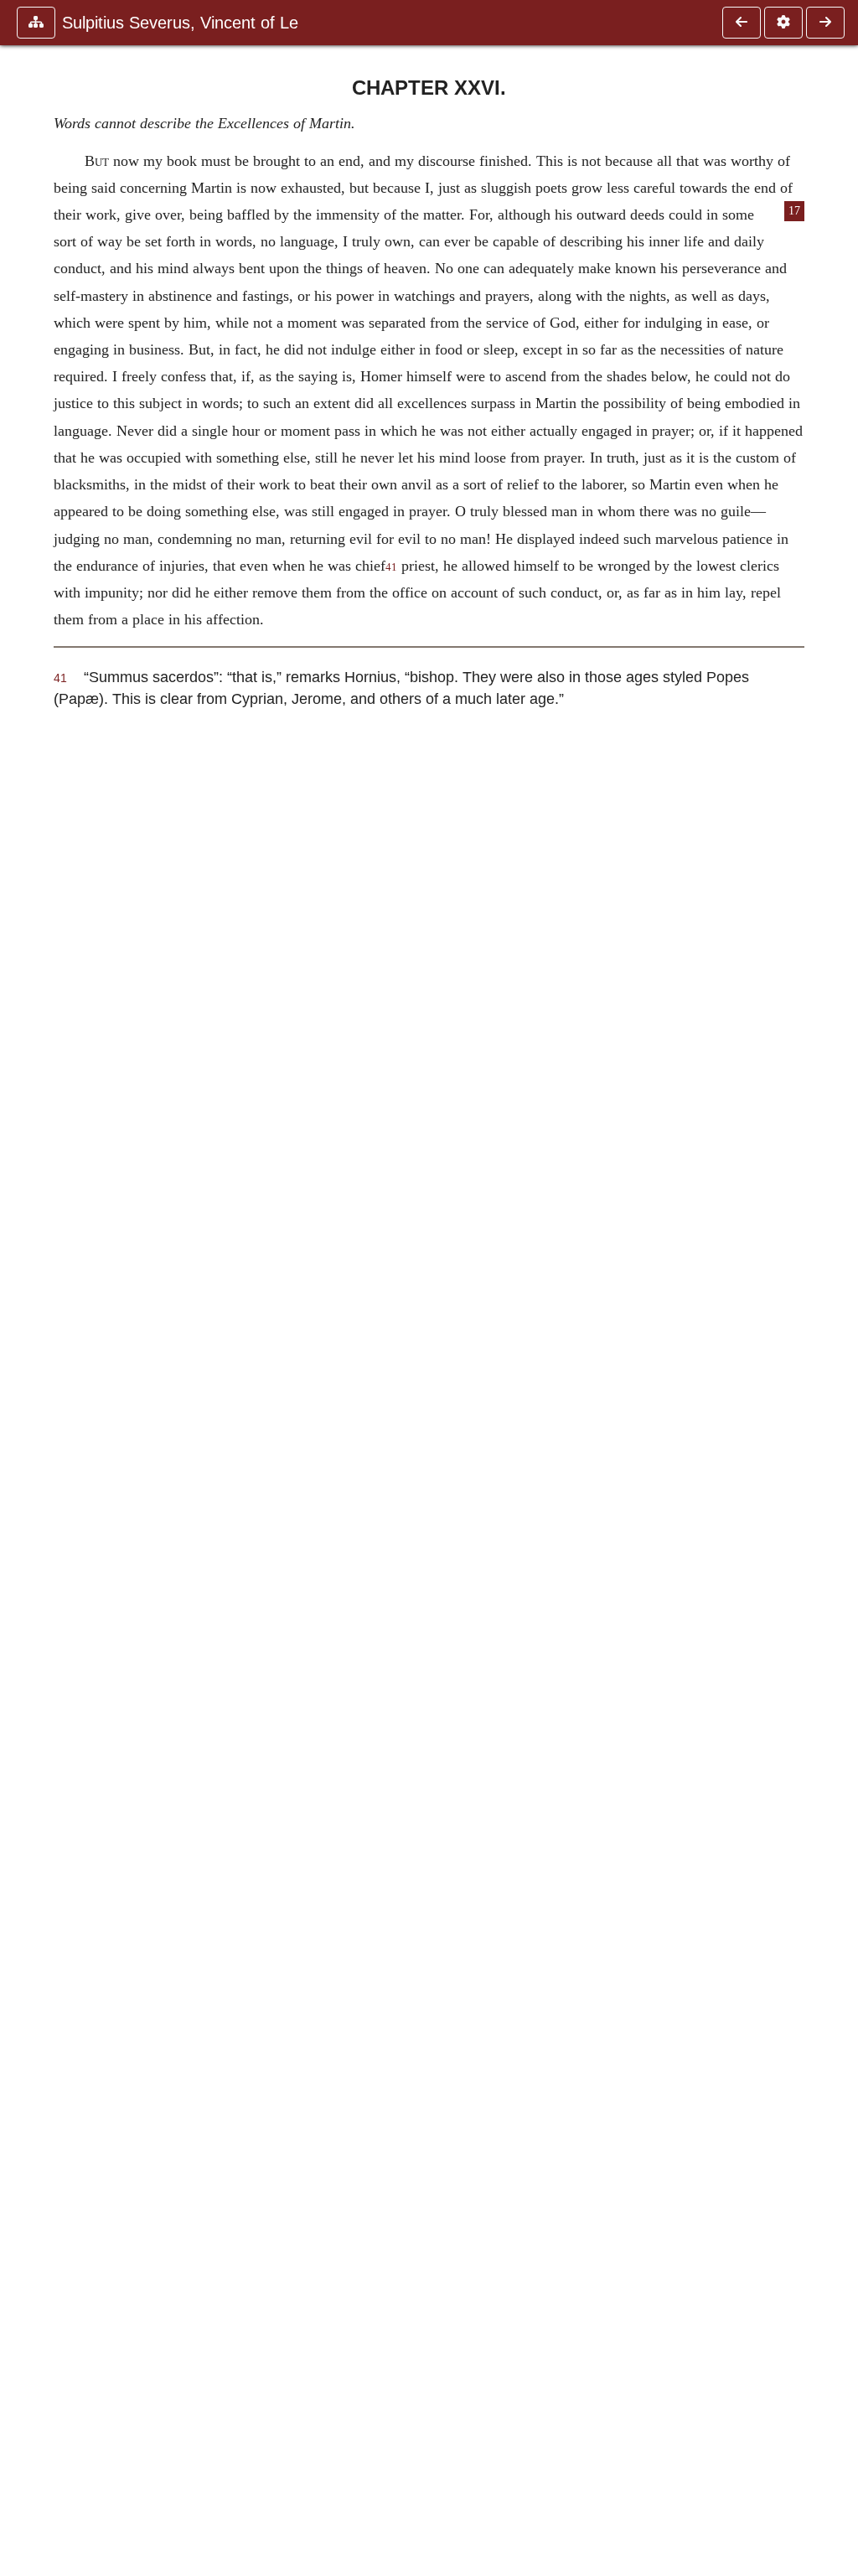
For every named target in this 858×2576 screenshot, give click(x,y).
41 (391, 567)
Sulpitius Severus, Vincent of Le (180, 23)
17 (794, 211)
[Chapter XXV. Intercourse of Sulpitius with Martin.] (742, 23)
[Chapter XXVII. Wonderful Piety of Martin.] (825, 23)
